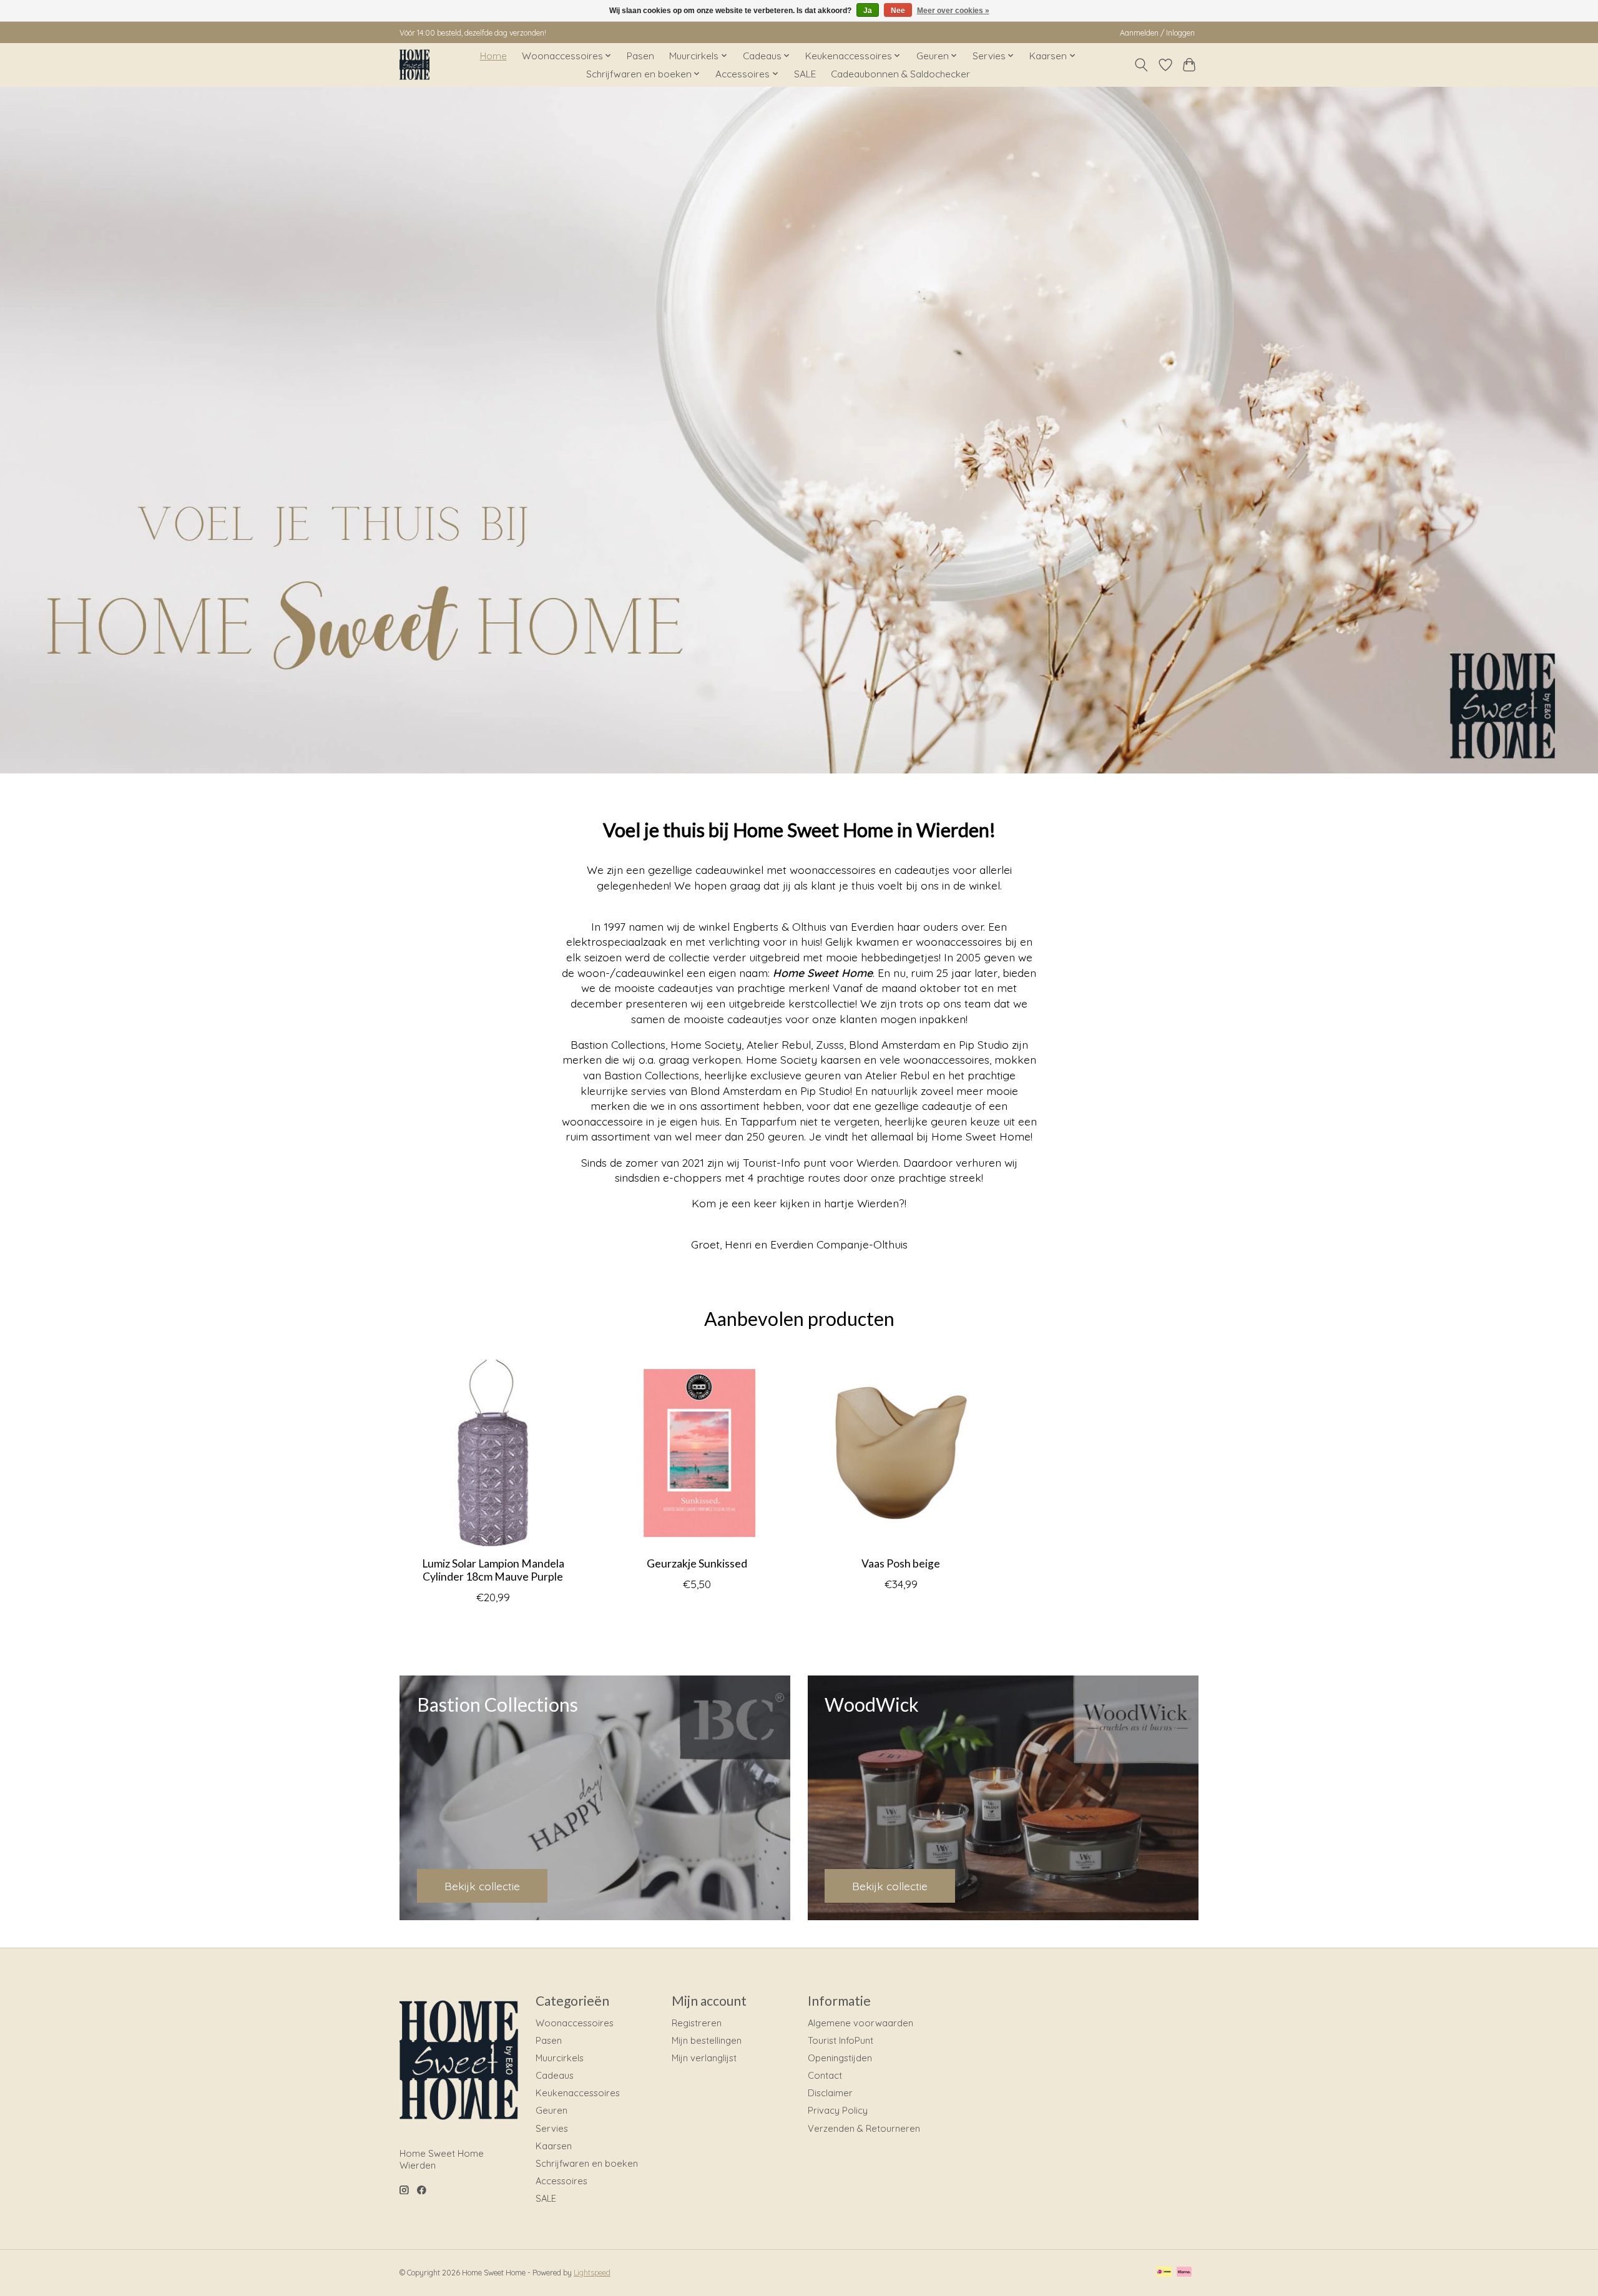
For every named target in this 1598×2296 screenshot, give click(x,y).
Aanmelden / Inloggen (1157, 33)
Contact (825, 2075)
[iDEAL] (1164, 2273)
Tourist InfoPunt (841, 2040)
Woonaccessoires (575, 2023)
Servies (552, 2128)
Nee (898, 11)
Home (493, 56)
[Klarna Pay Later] (1184, 2273)
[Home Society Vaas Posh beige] (901, 1453)
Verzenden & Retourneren (864, 2128)
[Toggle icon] (1141, 65)
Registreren (697, 2023)
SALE (805, 74)
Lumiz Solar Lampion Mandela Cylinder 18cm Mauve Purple (493, 1570)
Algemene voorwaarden (860, 2023)
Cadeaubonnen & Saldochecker (900, 74)
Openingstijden (840, 2058)
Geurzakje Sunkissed (697, 1563)
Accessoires (561, 2181)
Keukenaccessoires (578, 2093)
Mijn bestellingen (707, 2040)
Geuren (551, 2110)
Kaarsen (554, 2146)
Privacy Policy (838, 2110)
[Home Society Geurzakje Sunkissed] (697, 1453)
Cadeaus (555, 2075)
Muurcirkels (560, 2058)
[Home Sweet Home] (414, 65)
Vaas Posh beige (901, 1563)
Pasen (640, 56)
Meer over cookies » (953, 11)
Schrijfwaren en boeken (587, 2163)
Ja (868, 11)
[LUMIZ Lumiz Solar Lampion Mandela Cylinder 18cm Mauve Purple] (493, 1453)
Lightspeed (592, 2273)
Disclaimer (830, 2093)
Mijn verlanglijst (704, 2058)
